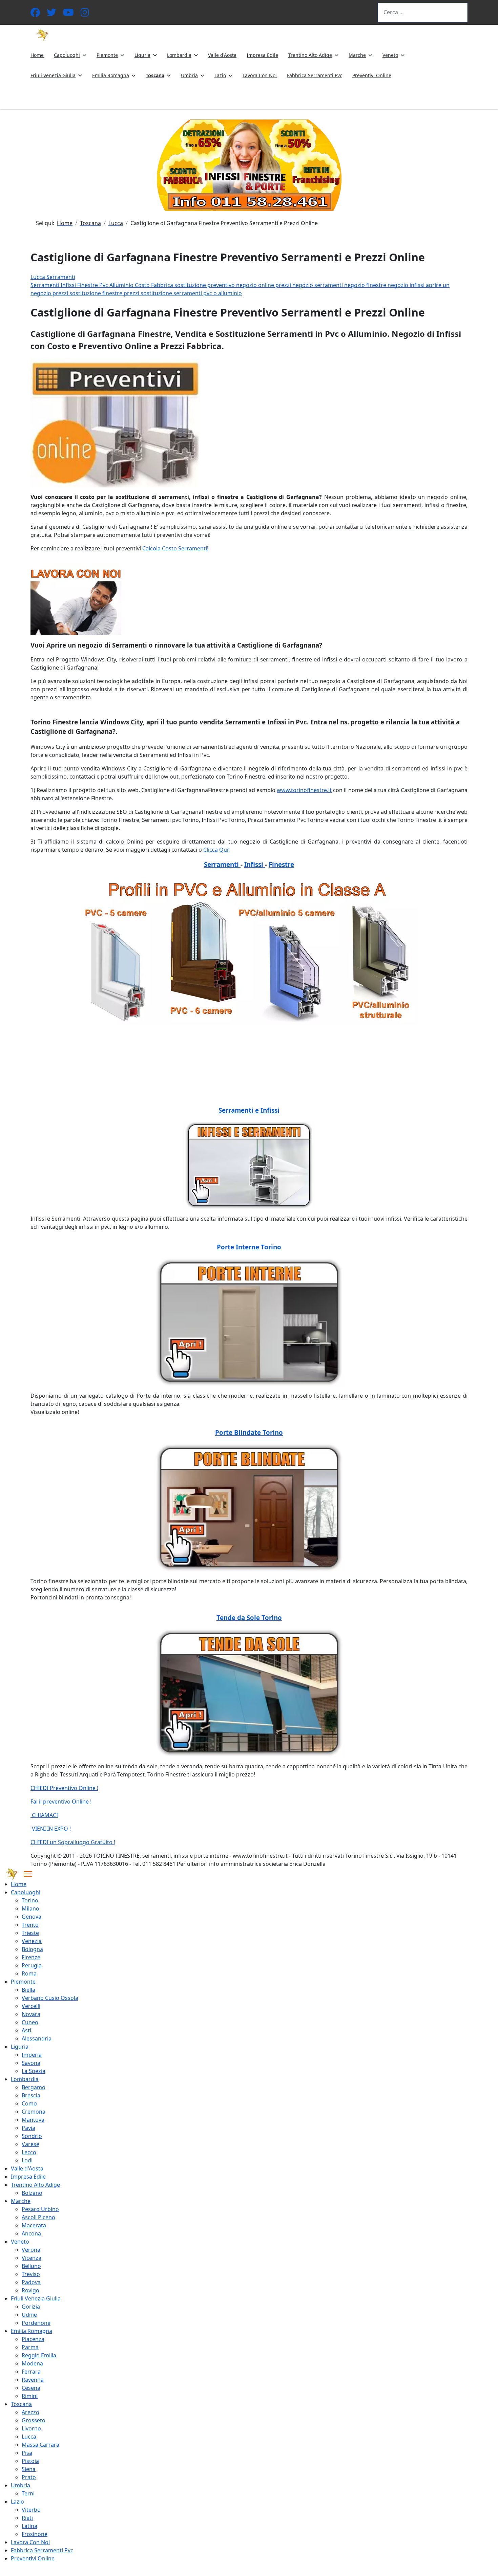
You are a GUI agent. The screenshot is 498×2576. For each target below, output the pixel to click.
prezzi (284, 285)
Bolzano (32, 2193)
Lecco (29, 2152)
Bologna (32, 1949)
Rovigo (30, 2290)
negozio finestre (366, 285)
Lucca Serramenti (53, 277)
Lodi (27, 2160)
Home (37, 55)
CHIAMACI (44, 1815)
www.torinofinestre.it (304, 790)
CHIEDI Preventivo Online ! (64, 1788)
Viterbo (31, 2510)
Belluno (31, 2266)
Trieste (30, 1933)
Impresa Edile (262, 55)
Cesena (31, 2388)
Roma (29, 1973)
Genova (32, 1917)
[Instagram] (85, 14)
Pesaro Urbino (40, 2209)
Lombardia (179, 55)
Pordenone (36, 2323)
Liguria (142, 55)
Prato (29, 2477)
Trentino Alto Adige (310, 55)
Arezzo (30, 2412)
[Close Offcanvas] (28, 1874)
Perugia (32, 1965)
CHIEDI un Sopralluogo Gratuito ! (73, 1842)
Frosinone (35, 2534)
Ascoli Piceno (38, 2217)
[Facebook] (35, 14)
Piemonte (107, 55)
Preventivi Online (372, 75)
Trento (30, 1925)
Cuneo (30, 2022)
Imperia (32, 2055)
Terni (28, 2493)
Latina (29, 2526)
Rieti (27, 2518)
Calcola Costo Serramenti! (175, 548)
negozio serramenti (318, 285)
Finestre (88, 285)
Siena (29, 2469)
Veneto (390, 55)
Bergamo (34, 2087)
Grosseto (34, 2420)
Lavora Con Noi (260, 75)
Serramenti (46, 285)
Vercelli (31, 2006)
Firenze (31, 1957)
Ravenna (33, 2380)
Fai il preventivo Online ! (61, 1802)
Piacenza (33, 2339)
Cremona (34, 2112)
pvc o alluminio (223, 293)
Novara (31, 2014)
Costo (143, 285)
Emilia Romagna (111, 75)
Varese (30, 2144)
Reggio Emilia (39, 2355)
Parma (30, 2347)
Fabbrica (163, 285)
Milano (30, 1908)
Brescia (31, 2095)
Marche (357, 55)
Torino (30, 1900)
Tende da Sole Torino (249, 1618)
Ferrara (31, 2372)
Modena (32, 2363)
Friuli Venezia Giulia (53, 75)
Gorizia (31, 2307)
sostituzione (191, 285)
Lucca (29, 2437)
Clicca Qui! (216, 850)
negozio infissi (407, 285)
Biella (28, 1990)
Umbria (189, 75)
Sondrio (32, 2136)
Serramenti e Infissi (249, 1110)
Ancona (31, 2233)
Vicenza (32, 2258)
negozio (247, 285)
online (267, 285)
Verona (31, 2250)
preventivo (222, 285)
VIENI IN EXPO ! (51, 1829)
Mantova (33, 2120)
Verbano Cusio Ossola (50, 1998)
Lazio (220, 75)
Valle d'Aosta (222, 55)
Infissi (69, 285)
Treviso (31, 2274)
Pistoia (30, 2461)
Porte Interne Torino (249, 1247)
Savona (31, 2063)
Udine (29, 2315)
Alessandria (37, 2038)
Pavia (28, 2128)
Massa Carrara (40, 2445)
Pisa (27, 2453)
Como (29, 2103)
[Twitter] (51, 14)
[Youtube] (68, 14)
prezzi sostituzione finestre (88, 293)
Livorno (31, 2428)
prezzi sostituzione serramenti (163, 293)
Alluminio (122, 285)
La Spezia (34, 2071)
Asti (26, 2030)
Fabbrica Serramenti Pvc (315, 75)
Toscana (155, 75)
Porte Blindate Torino (249, 1432)
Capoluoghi (67, 55)
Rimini (30, 2396)
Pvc (104, 285)
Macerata (34, 2225)
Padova (31, 2282)
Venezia (32, 1941)
